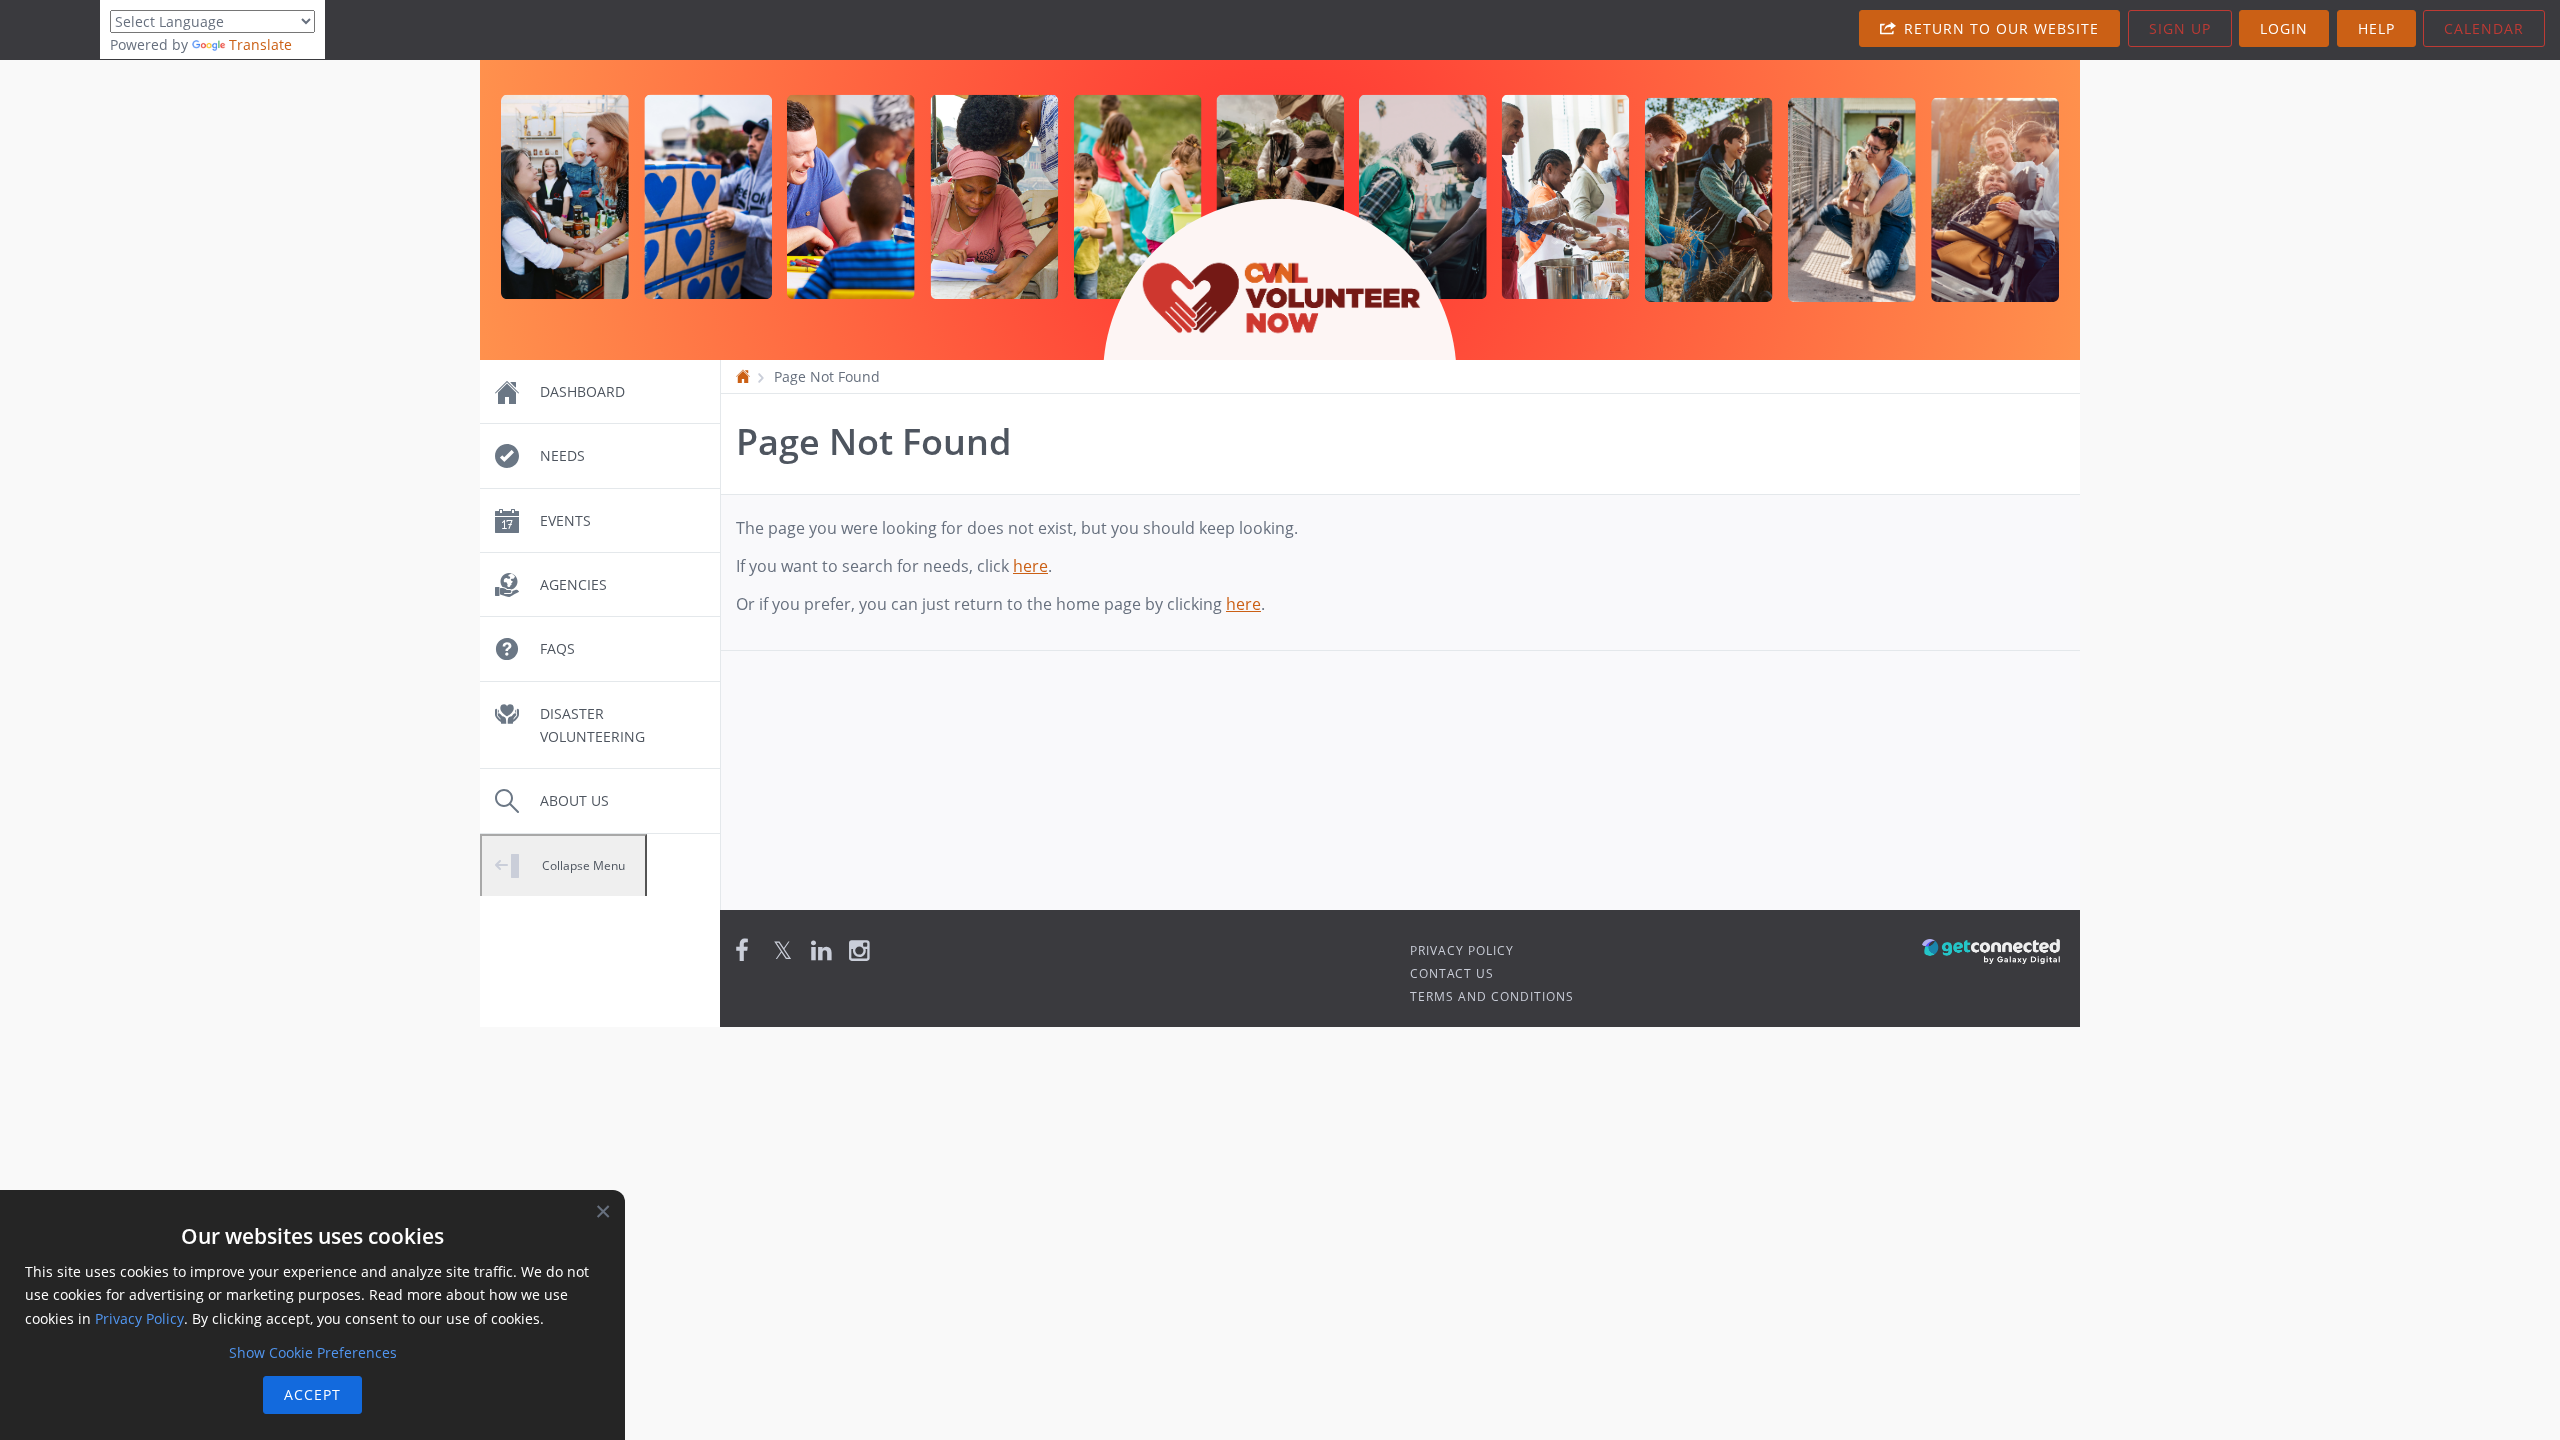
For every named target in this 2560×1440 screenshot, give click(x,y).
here (1030, 566)
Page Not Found (827, 376)
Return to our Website (1999, 28)
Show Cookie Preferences (313, 1352)
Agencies (573, 584)
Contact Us (1452, 973)
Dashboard (582, 391)
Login (2284, 28)
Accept (312, 1394)
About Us (574, 800)
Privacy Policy (1462, 950)
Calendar (2484, 28)
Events (565, 520)
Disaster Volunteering (592, 725)
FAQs (557, 648)
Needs (562, 455)
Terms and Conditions (1492, 996)
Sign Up (2180, 28)
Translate (260, 44)
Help (2376, 28)
